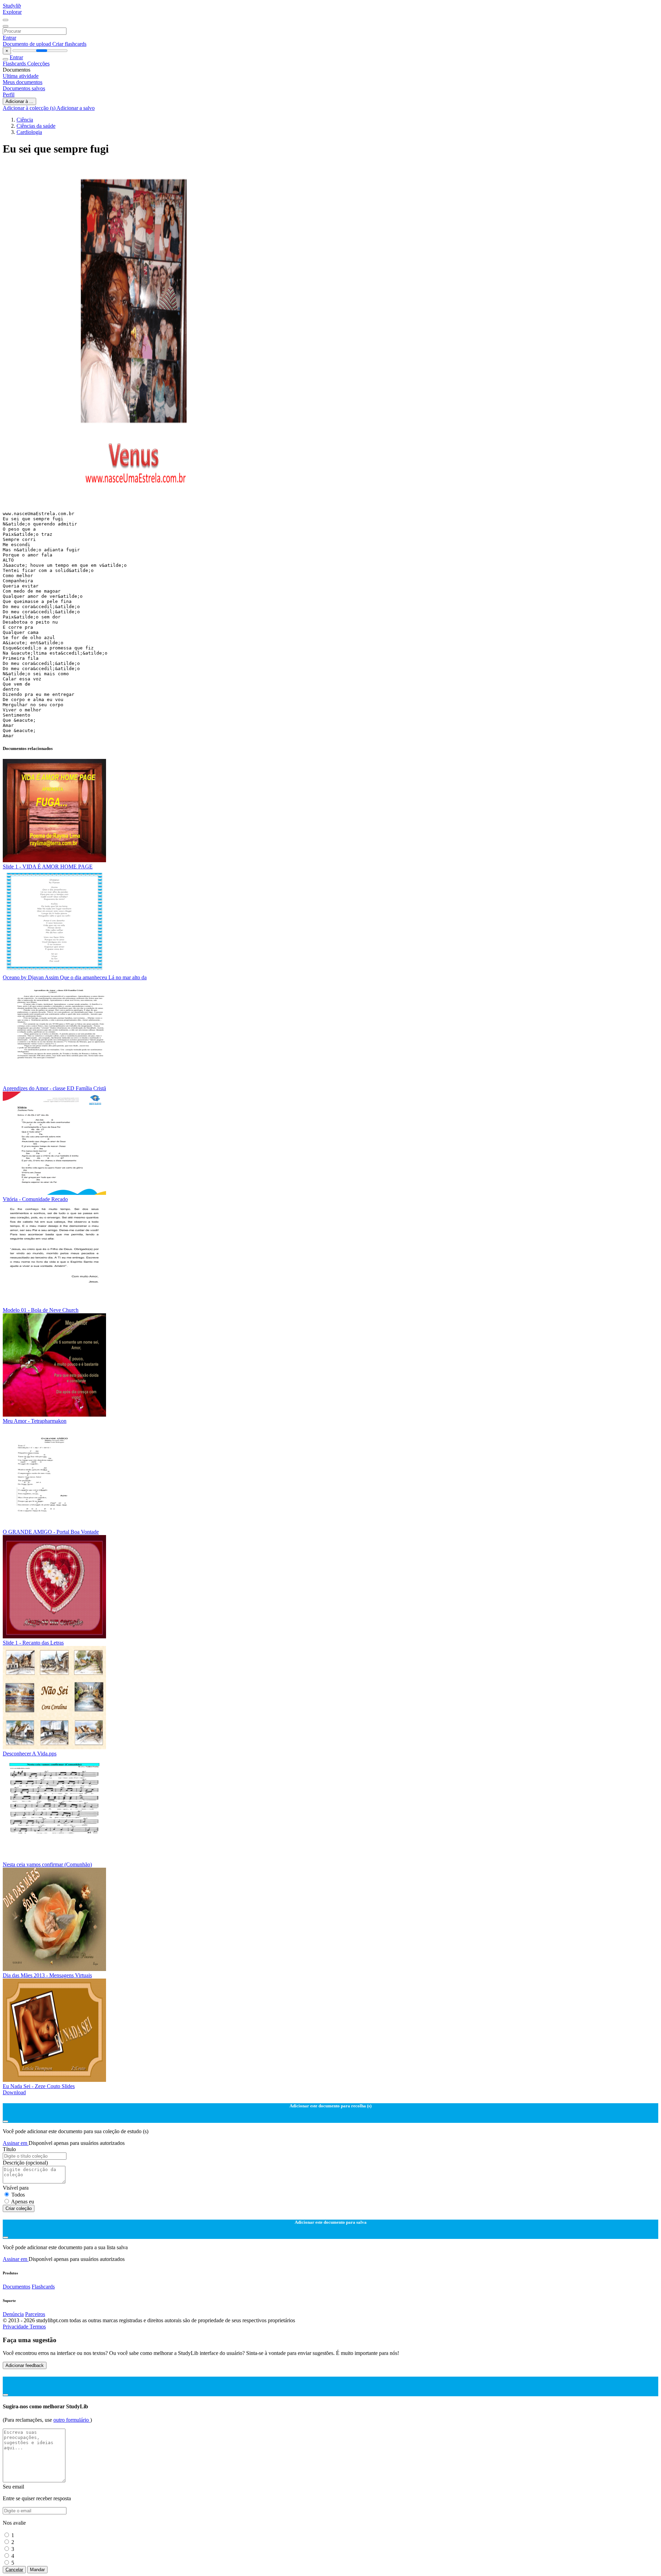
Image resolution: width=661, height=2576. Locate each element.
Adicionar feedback (25, 2365)
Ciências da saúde (36, 126)
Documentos (17, 2287)
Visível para (16, 2188)
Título (9, 2149)
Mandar (37, 2570)
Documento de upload (28, 44)
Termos (38, 2327)
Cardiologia (29, 132)
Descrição (25, 2163)
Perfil (9, 95)
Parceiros (35, 2314)
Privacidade (16, 2327)
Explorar (12, 12)
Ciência (25, 120)
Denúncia (13, 2314)
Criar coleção (19, 2208)
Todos (18, 2195)
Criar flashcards (69, 44)
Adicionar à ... (19, 101)
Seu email (13, 2487)
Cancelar (14, 2570)
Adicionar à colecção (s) (30, 108)
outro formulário (72, 2420)
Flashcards (15, 64)
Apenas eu (23, 2202)
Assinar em (16, 2143)
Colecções (38, 64)
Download (14, 2092)
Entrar (9, 38)
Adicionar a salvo (76, 108)
